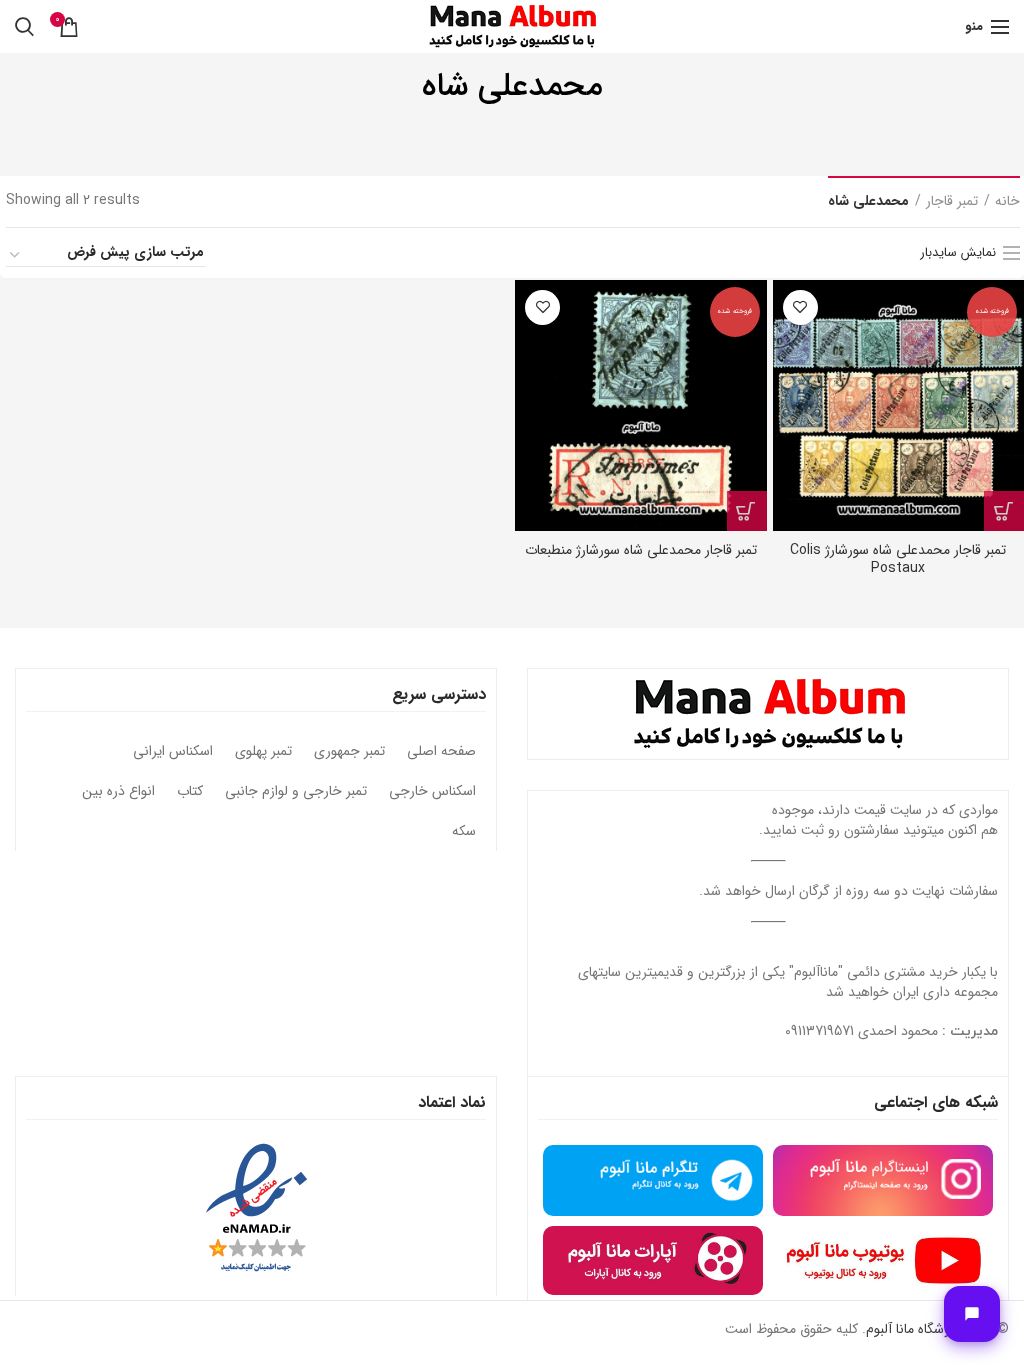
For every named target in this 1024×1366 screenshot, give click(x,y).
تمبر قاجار (952, 202)
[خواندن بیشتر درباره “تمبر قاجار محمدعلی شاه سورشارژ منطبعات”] (747, 511)
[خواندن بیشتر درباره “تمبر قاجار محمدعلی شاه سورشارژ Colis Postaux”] (1004, 511)
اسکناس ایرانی (173, 752)
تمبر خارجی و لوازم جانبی (296, 792)
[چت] (972, 1314)
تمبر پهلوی (263, 752)
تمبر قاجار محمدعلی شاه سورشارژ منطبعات (641, 550)
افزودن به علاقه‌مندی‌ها (800, 307)
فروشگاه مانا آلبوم (914, 1329)
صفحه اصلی (441, 752)
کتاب (190, 792)
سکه (464, 832)
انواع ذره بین (118, 792)
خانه (1007, 202)
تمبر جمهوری (349, 752)
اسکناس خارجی (432, 792)
